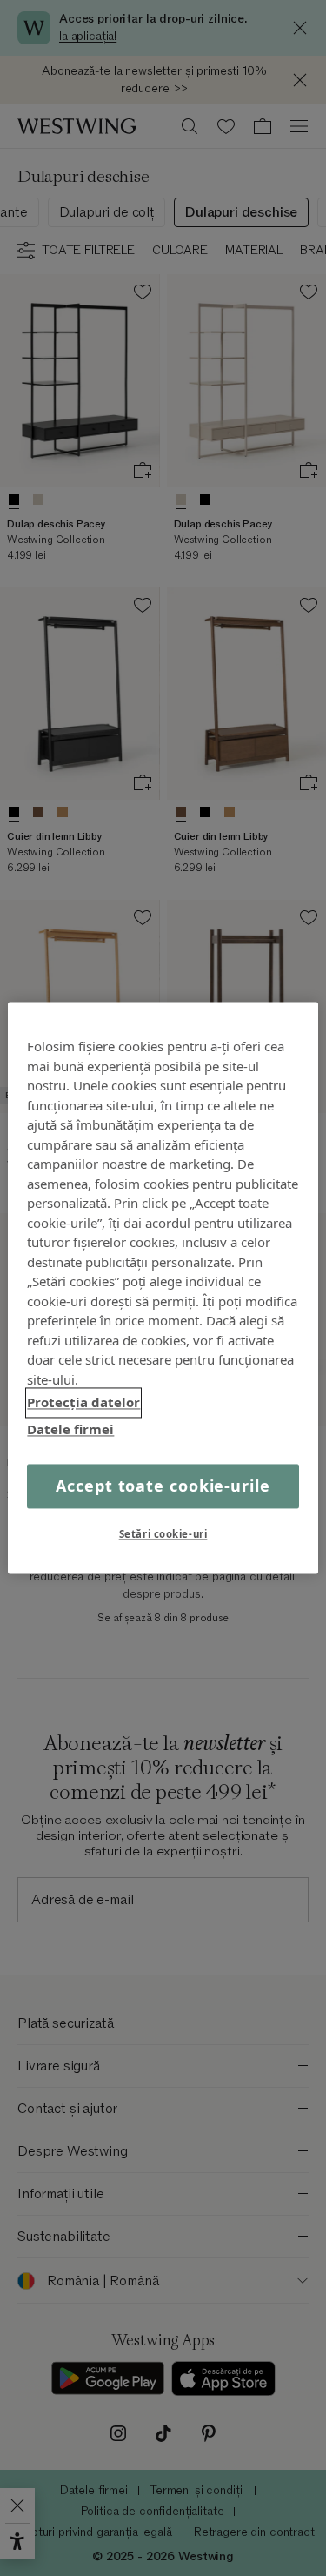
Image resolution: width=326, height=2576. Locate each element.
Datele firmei (70, 1429)
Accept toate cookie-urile (163, 1486)
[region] (163, 1288)
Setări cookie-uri (163, 1535)
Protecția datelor (83, 1402)
